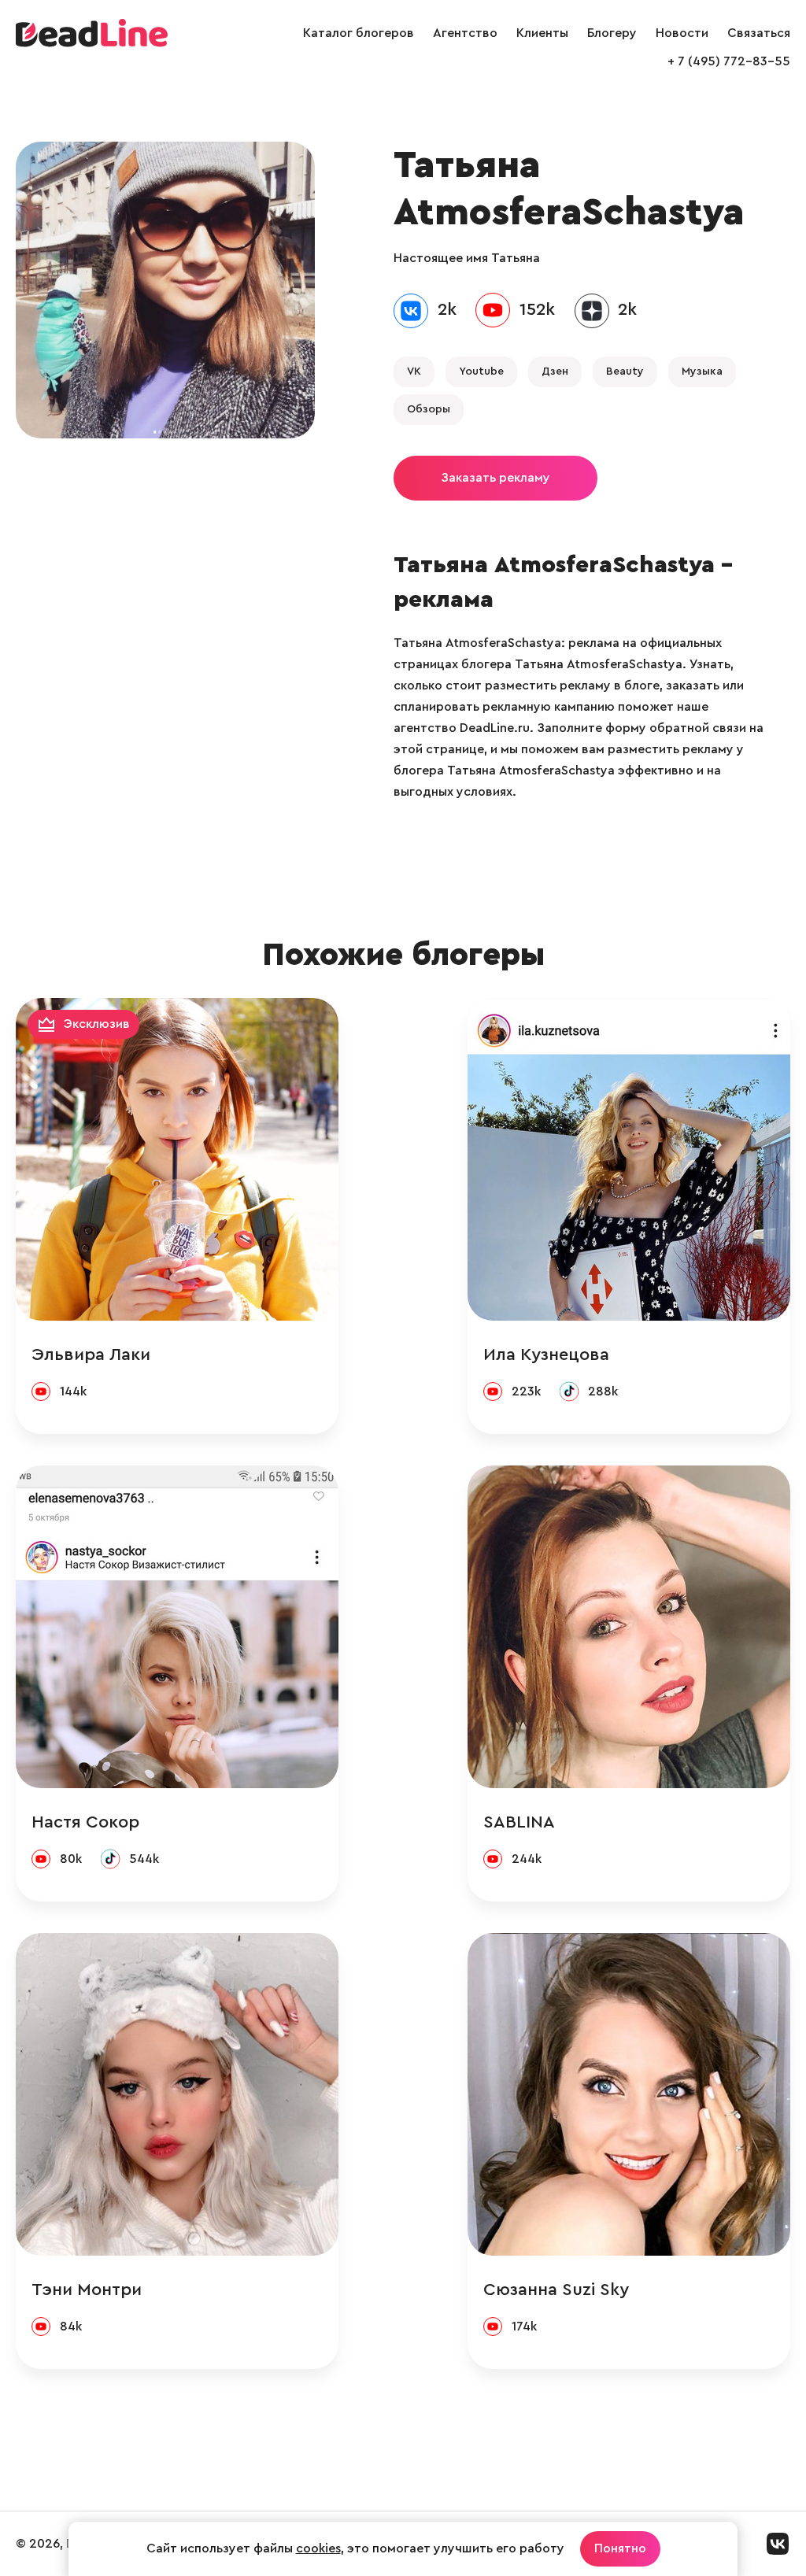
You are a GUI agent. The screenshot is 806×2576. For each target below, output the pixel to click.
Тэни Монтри (87, 2290)
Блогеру (612, 33)
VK (414, 371)
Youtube (481, 371)
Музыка (702, 371)
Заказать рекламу (495, 478)
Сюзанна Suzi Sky (556, 2290)
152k (537, 309)
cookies (318, 2548)
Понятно (620, 2548)
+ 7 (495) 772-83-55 (729, 61)
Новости (682, 33)
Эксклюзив (97, 1024)
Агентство (465, 33)
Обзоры (429, 409)
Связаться (759, 33)
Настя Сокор (85, 1822)
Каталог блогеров (359, 33)
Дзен (555, 371)
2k (447, 309)
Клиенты (542, 33)
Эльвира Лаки (91, 1355)
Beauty (625, 371)
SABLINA (519, 1822)
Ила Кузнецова (546, 1355)
